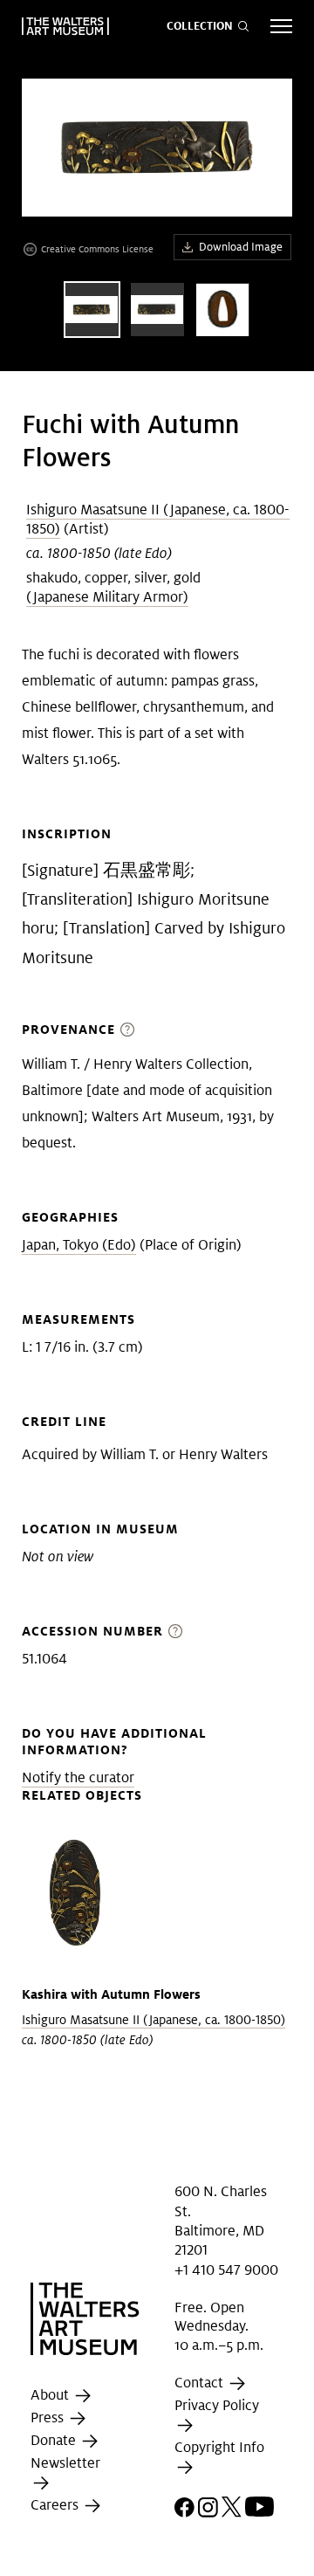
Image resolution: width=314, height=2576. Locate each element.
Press (49, 2418)
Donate (55, 2440)
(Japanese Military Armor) (107, 597)
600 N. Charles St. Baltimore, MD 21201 (221, 2221)
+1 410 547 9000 (226, 2270)
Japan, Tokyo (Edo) (79, 1245)
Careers (56, 2506)
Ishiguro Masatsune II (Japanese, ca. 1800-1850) (158, 519)
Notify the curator (78, 1777)
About (51, 2395)
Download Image (241, 247)
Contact (201, 2383)
